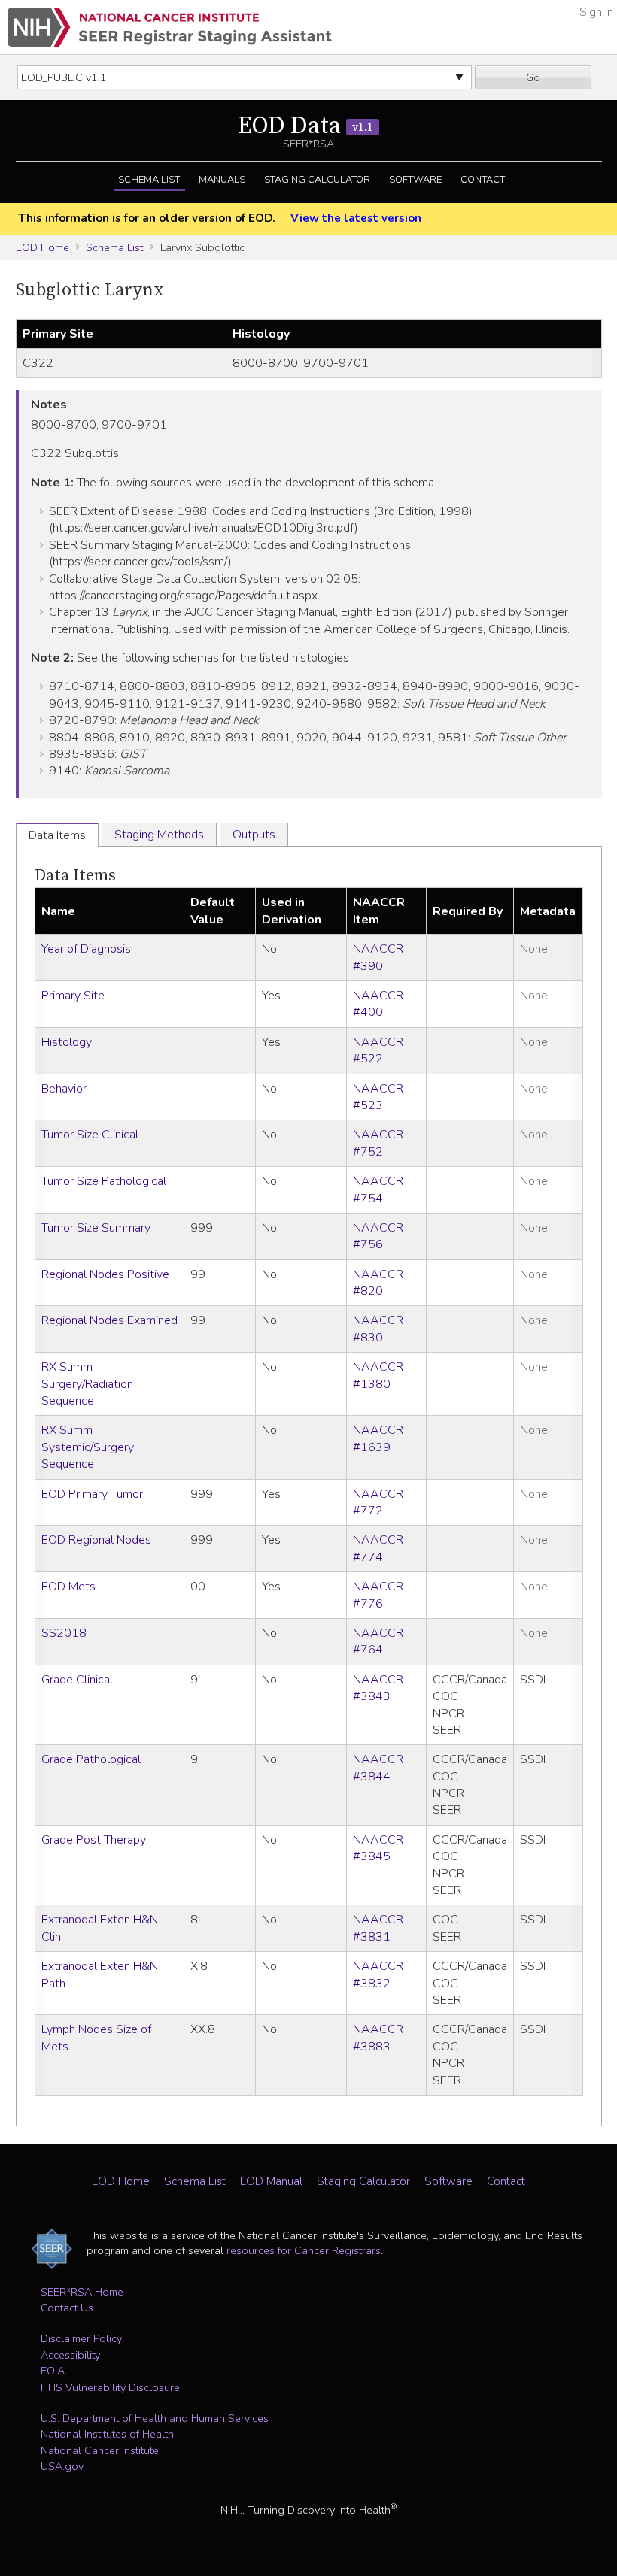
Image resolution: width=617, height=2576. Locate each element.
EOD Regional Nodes (96, 1540)
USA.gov (62, 2466)
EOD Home (43, 247)
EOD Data (305, 126)
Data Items (75, 876)
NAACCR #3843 (378, 1688)
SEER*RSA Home (82, 2292)
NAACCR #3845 (378, 1848)
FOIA (53, 2371)
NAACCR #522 (378, 1050)
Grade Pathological (91, 1759)
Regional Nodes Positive (105, 1274)
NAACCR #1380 (378, 1375)
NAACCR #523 (378, 1097)
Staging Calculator (317, 180)
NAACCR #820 (378, 1283)
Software (415, 180)
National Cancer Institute (100, 2450)
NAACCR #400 (378, 1004)
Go (533, 77)
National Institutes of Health (107, 2434)
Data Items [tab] (57, 835)
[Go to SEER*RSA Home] (170, 27)
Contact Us (67, 2308)
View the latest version (356, 218)
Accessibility (70, 2355)
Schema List (149, 180)
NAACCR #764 (378, 1641)
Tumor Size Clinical (90, 1135)
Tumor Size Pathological (104, 1181)
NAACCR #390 (378, 957)
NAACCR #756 (378, 1236)
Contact (483, 180)
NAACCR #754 (378, 1190)
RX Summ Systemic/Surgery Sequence (88, 1447)
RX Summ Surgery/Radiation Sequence (87, 1384)
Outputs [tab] (254, 835)
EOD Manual (271, 2181)
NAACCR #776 (378, 1595)
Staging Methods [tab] (159, 835)
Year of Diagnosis (86, 949)
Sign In (596, 12)
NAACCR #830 (378, 1329)
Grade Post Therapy (94, 1840)
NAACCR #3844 (378, 1768)
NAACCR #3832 (378, 1974)
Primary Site (73, 996)
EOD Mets (68, 1587)
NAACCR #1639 (378, 1438)
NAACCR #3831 (378, 1928)
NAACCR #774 (378, 1548)
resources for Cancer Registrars (304, 2250)
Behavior (64, 1089)
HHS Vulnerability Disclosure (110, 2387)
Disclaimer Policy (81, 2338)
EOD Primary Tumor (92, 1494)
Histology (67, 1042)
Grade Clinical (77, 1680)
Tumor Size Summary (96, 1228)
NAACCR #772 (378, 1502)
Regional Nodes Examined (109, 1320)
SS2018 (64, 1633)
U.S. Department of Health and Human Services (155, 2418)
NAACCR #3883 (378, 2038)
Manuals (222, 180)
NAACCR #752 (378, 1143)
